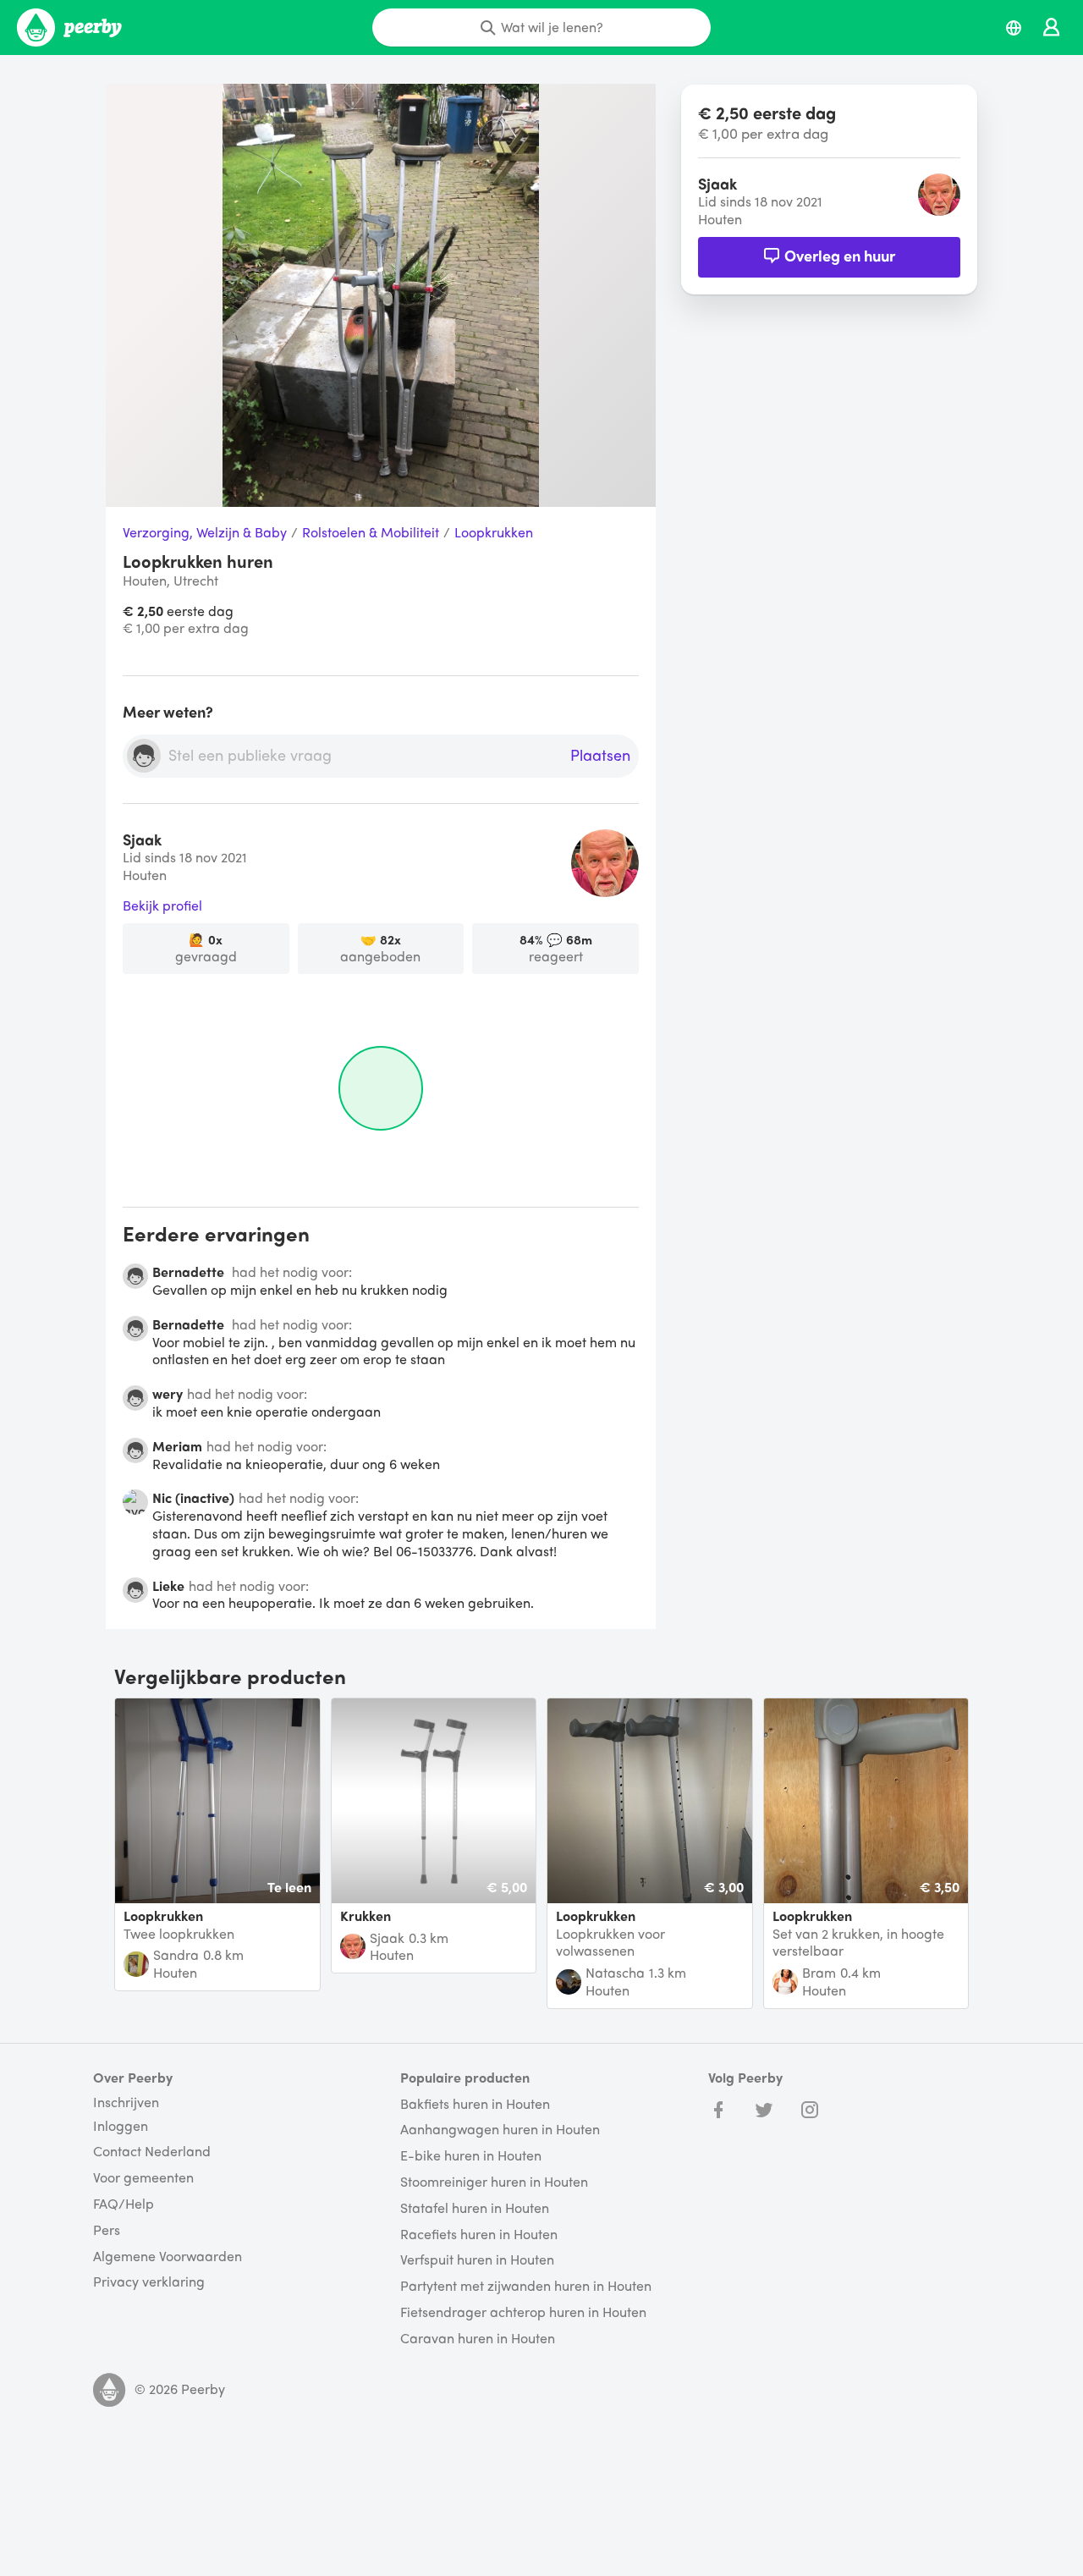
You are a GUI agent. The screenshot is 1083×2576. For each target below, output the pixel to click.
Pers (107, 2230)
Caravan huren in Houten (478, 2339)
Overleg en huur (840, 255)
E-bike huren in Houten (471, 2156)
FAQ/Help (124, 2204)
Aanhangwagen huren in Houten (500, 2130)
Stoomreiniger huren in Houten (494, 2182)
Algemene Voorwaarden (168, 2257)
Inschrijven (126, 2102)
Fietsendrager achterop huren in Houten (523, 2312)
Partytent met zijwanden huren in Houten (526, 2286)
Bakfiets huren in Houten (475, 2104)
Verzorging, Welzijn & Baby (205, 533)
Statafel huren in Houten (475, 2208)
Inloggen (121, 2126)
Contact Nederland (152, 2152)
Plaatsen (600, 756)
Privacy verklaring (149, 2282)
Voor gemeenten (143, 2178)
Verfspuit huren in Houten (477, 2260)
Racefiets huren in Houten (479, 2235)
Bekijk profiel (162, 906)
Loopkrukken (494, 533)
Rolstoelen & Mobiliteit (371, 533)
